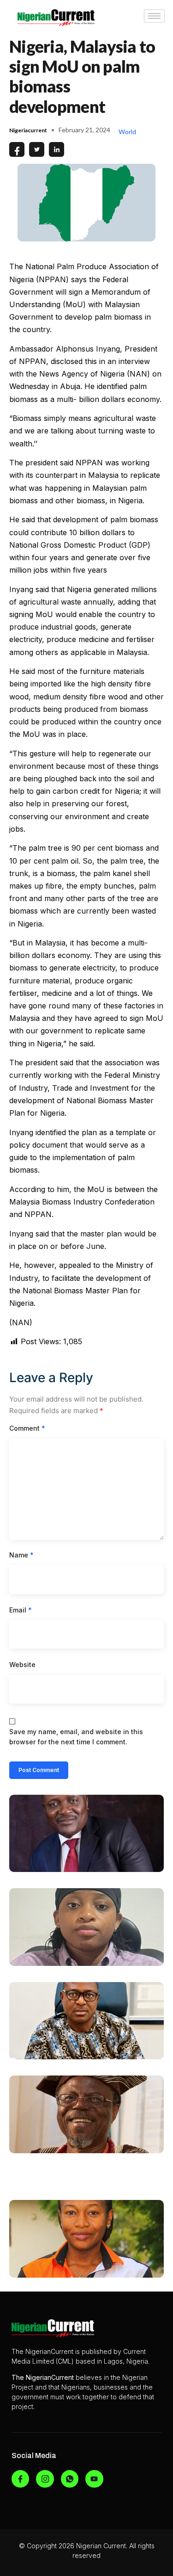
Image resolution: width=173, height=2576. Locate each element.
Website (22, 1665)
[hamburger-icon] (154, 16)
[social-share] (17, 149)
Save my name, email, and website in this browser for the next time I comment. (76, 1737)
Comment (27, 1428)
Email (21, 1610)
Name (21, 1555)
